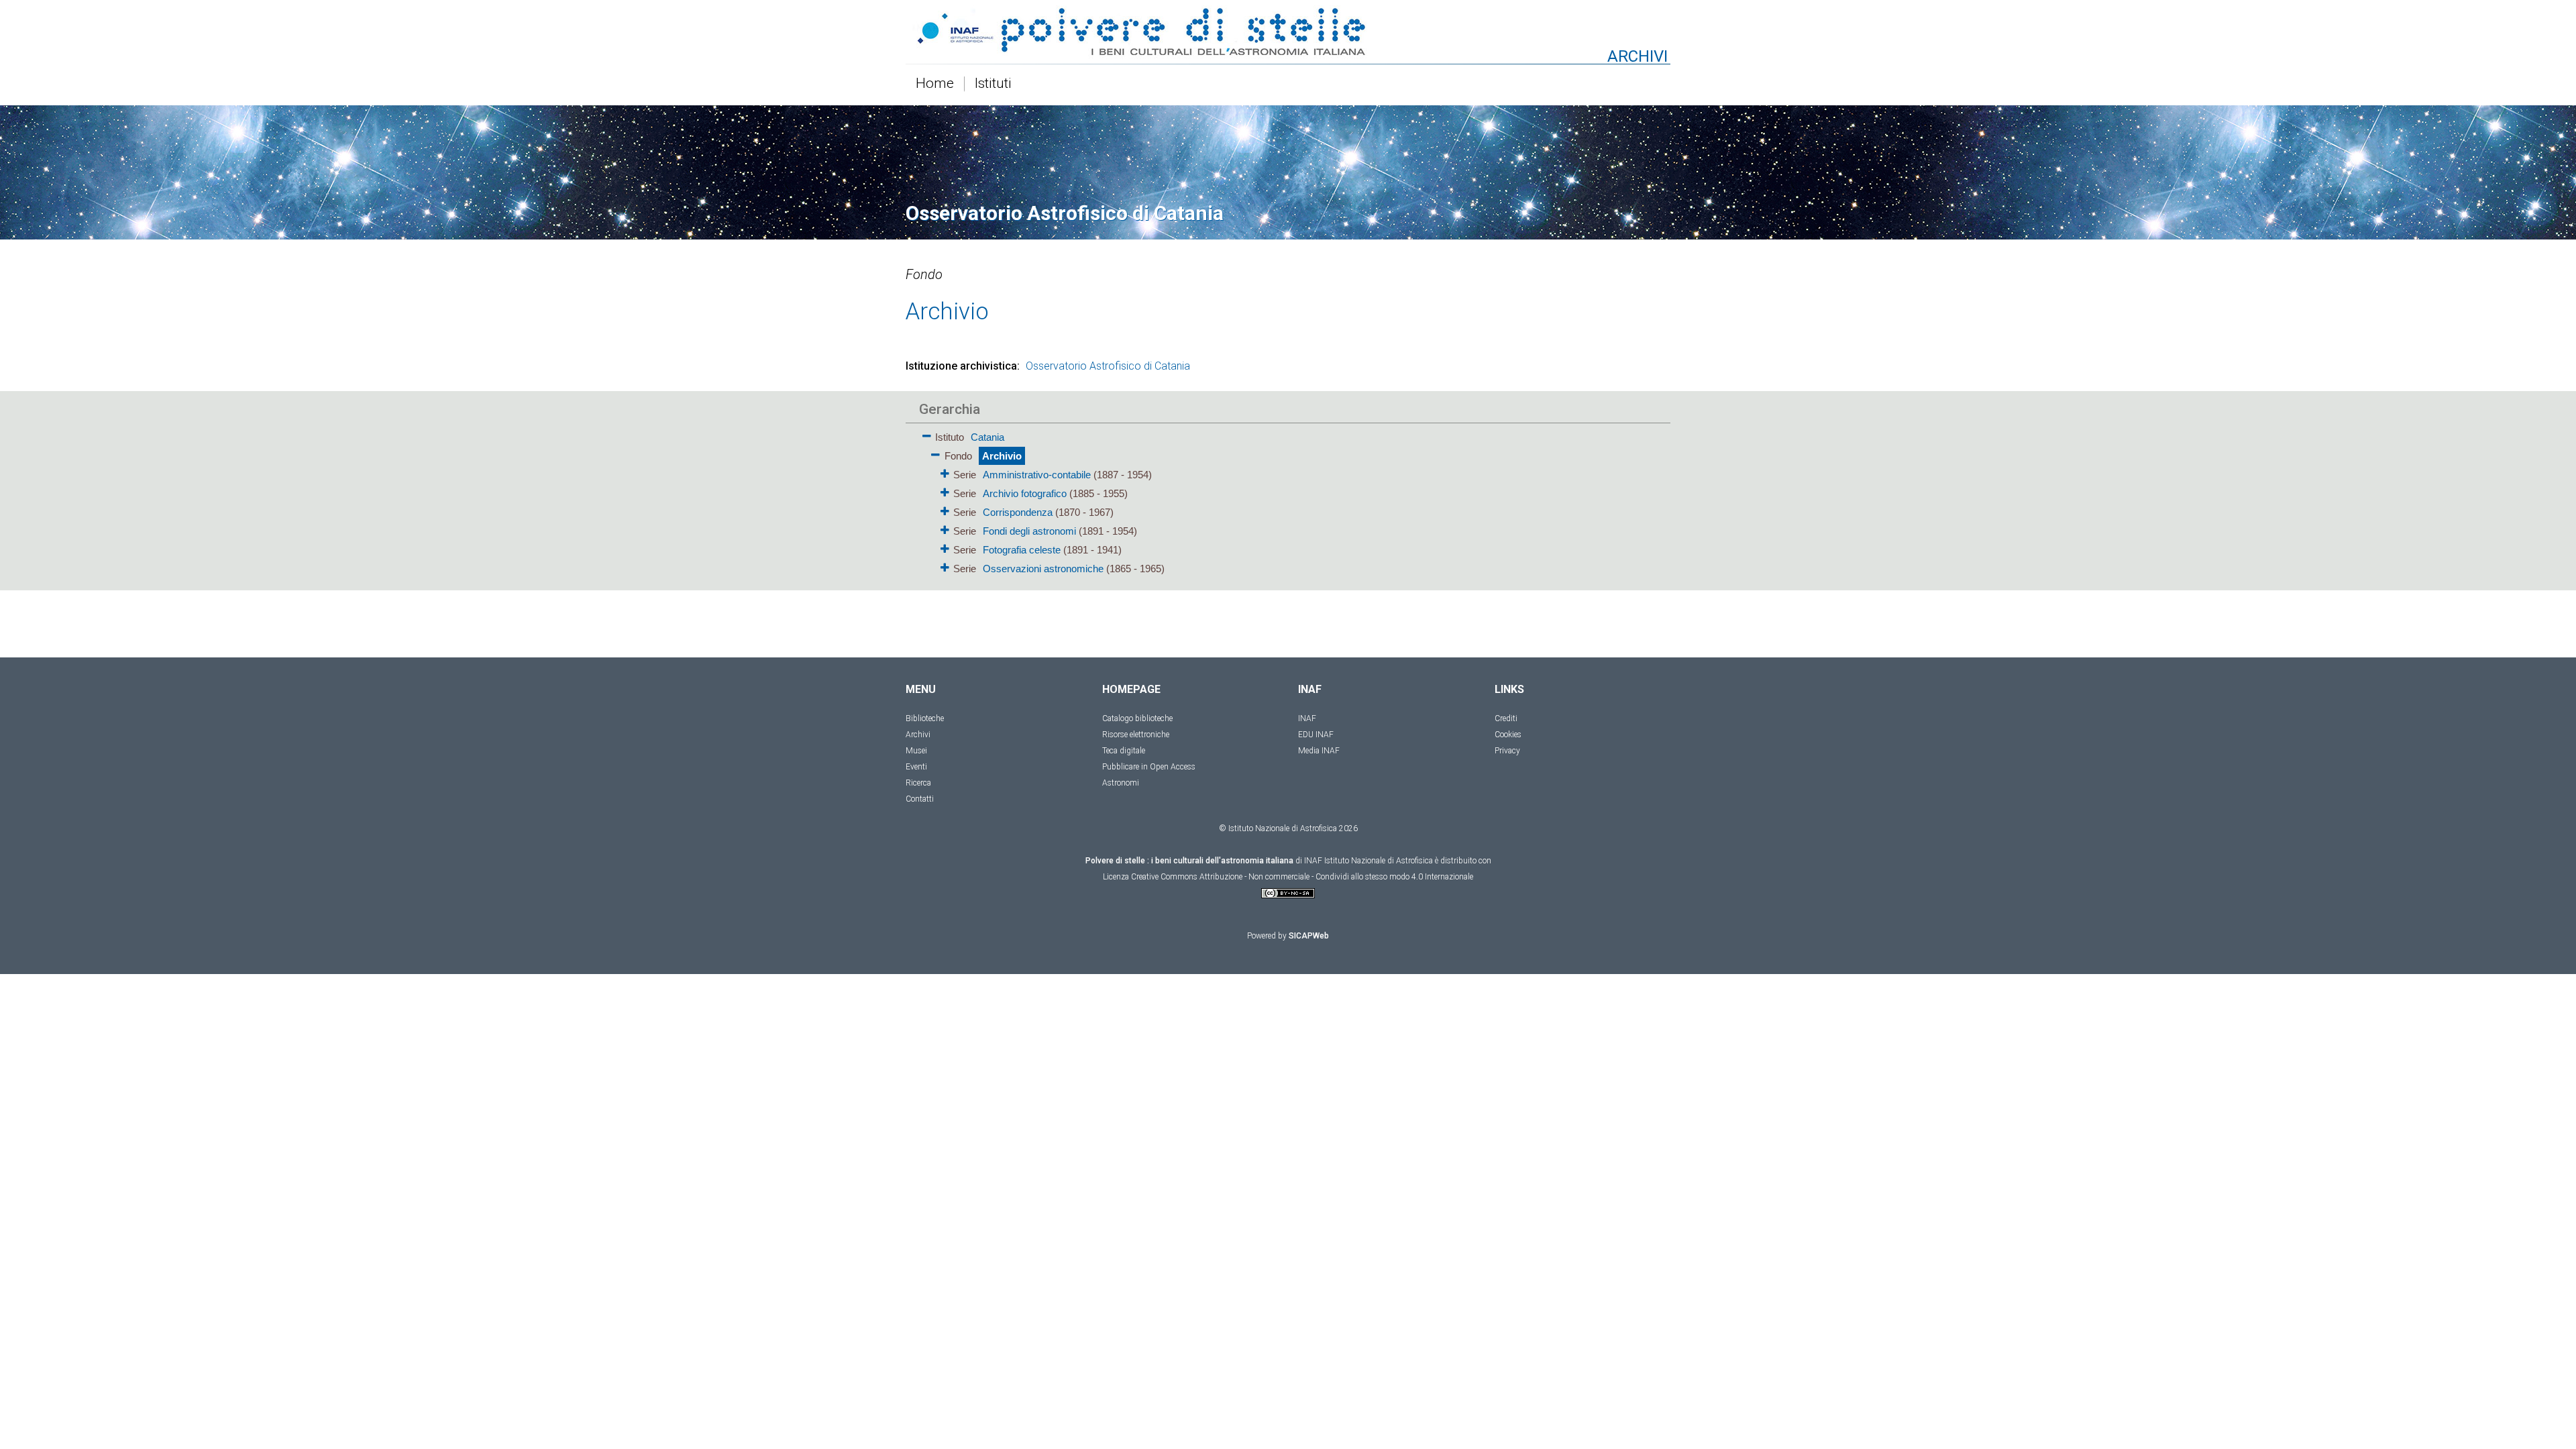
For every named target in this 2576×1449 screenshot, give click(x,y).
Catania (987, 437)
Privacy (1507, 751)
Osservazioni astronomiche (1043, 569)
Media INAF (1319, 751)
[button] (927, 434)
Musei (916, 751)
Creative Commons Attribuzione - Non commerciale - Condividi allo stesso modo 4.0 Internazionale (1302, 877)
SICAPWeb (1309, 936)
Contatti (920, 799)
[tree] (1211, 502)
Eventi (916, 767)
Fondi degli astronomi (1029, 531)
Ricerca (918, 783)
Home (935, 84)
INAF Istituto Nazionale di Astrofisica (1368, 861)
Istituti (993, 84)
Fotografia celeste (1022, 550)
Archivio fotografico (1025, 493)
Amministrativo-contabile (1037, 475)
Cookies (1508, 735)
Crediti (1506, 718)
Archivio (1002, 456)
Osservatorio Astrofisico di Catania (1108, 366)
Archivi (918, 735)
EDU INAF (1316, 735)
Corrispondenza (1018, 512)
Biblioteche (925, 718)
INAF (1307, 718)
